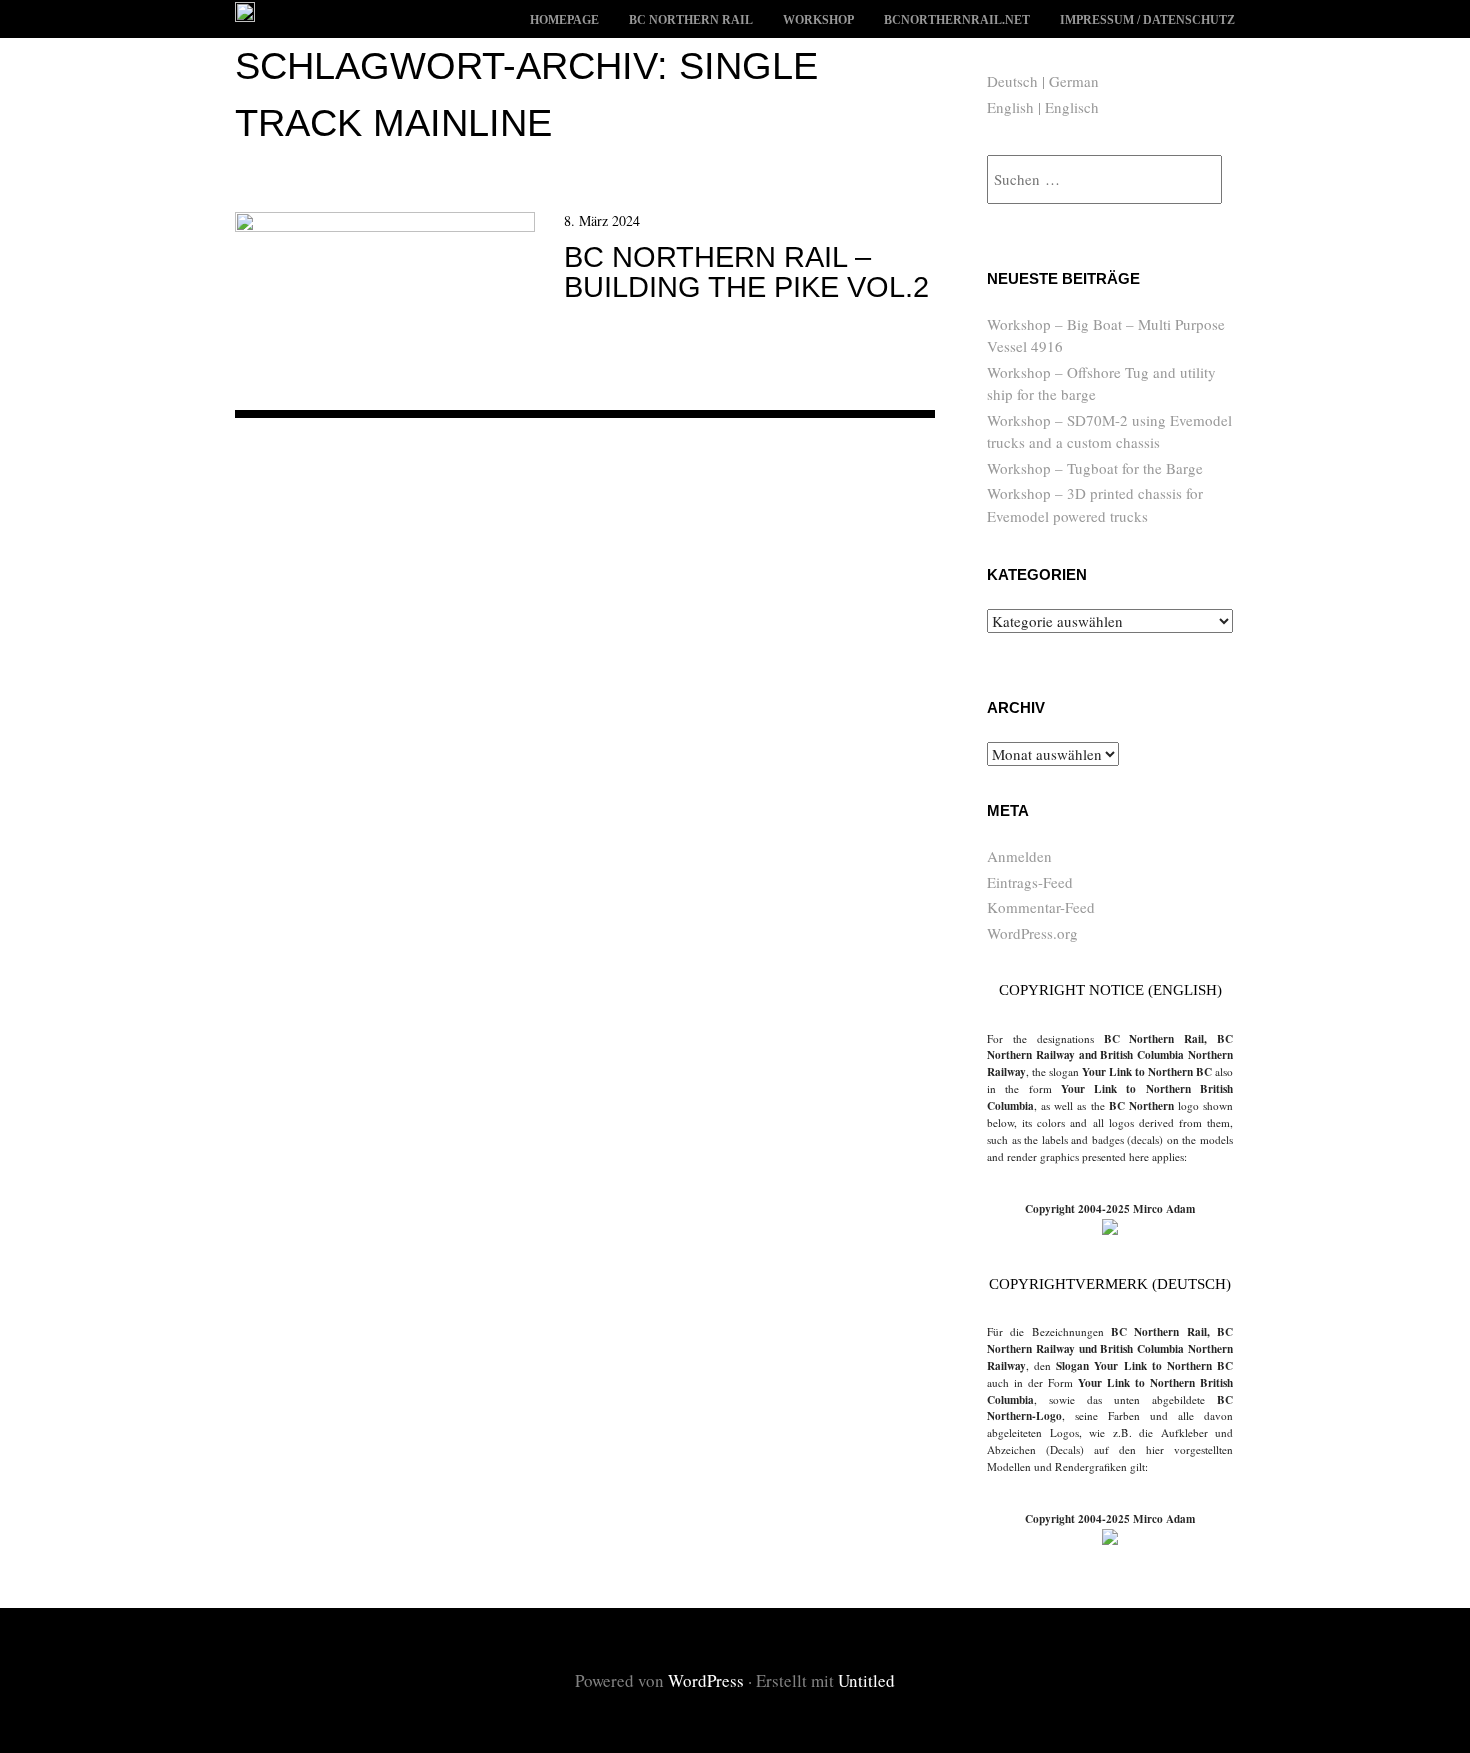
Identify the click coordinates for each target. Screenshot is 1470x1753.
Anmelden (1019, 856)
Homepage (564, 20)
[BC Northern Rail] (245, 14)
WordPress (706, 1680)
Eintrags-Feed (1030, 882)
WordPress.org (1032, 933)
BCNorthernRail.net (957, 20)
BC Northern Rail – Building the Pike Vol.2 (746, 272)
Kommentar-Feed (1041, 907)
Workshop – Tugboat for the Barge (1095, 468)
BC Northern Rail (691, 20)
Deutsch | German (1043, 81)
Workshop (818, 20)
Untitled (866, 1680)
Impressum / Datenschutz (1147, 20)
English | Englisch (1043, 107)
